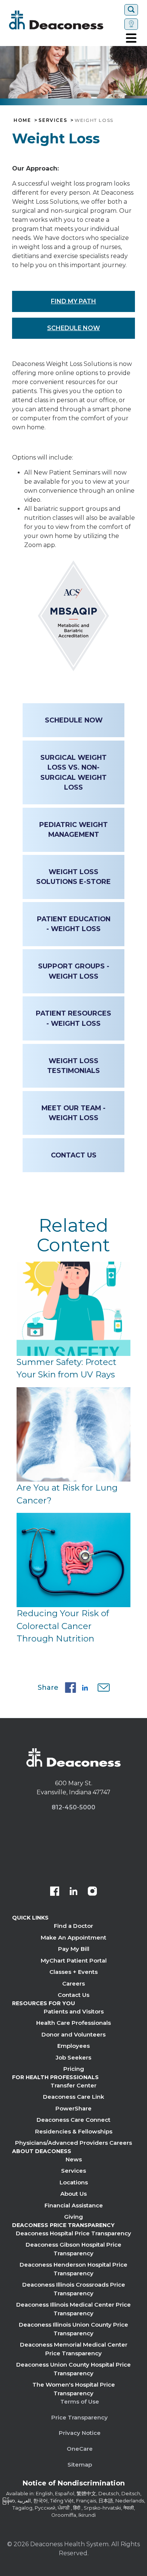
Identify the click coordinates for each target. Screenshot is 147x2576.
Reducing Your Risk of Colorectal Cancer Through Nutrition (63, 1626)
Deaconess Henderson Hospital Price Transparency (73, 2269)
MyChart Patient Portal (74, 1960)
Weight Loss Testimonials (73, 1066)
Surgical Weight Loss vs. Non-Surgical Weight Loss (73, 772)
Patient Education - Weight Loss (74, 924)
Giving (73, 2217)
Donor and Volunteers (73, 2034)
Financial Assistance (74, 2205)
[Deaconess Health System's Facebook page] (55, 1892)
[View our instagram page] (92, 1892)
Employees (73, 2046)
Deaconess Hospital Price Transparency (73, 2233)
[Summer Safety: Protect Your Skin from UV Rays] (73, 1309)
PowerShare (73, 2108)
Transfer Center (73, 2085)
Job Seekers (73, 2057)
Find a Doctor (73, 1926)
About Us (73, 2194)
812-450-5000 (73, 1807)
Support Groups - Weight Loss (74, 971)
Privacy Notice (80, 2433)
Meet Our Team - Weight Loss (73, 1113)
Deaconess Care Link (73, 2097)
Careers (73, 1983)
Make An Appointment (73, 1937)
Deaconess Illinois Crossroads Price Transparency (74, 2289)
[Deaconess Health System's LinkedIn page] (73, 1892)
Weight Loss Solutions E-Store (73, 877)
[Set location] (131, 24)
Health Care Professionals (73, 2023)
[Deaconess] (65, 20)
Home (22, 120)
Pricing (74, 2069)
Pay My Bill (74, 1949)
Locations (74, 2182)
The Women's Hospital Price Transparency (74, 2389)
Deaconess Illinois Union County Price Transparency (73, 2329)
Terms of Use (80, 2402)
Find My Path (73, 301)
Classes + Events (73, 1972)
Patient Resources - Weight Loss (73, 1018)
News (74, 2159)
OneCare (80, 2449)
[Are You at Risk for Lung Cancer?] (73, 1434)
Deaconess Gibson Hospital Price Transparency (73, 2249)
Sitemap (80, 2465)
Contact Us (74, 1155)
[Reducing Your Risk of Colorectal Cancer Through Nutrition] (73, 1560)
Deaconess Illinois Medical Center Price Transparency (73, 2309)
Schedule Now (73, 328)
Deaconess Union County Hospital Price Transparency (73, 2369)
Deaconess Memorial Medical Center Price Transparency (74, 2349)
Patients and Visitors (74, 2011)
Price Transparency (80, 2417)
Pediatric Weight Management (73, 829)
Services (53, 120)
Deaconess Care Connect (73, 2120)
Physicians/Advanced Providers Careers (73, 2143)
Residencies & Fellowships (74, 2131)
